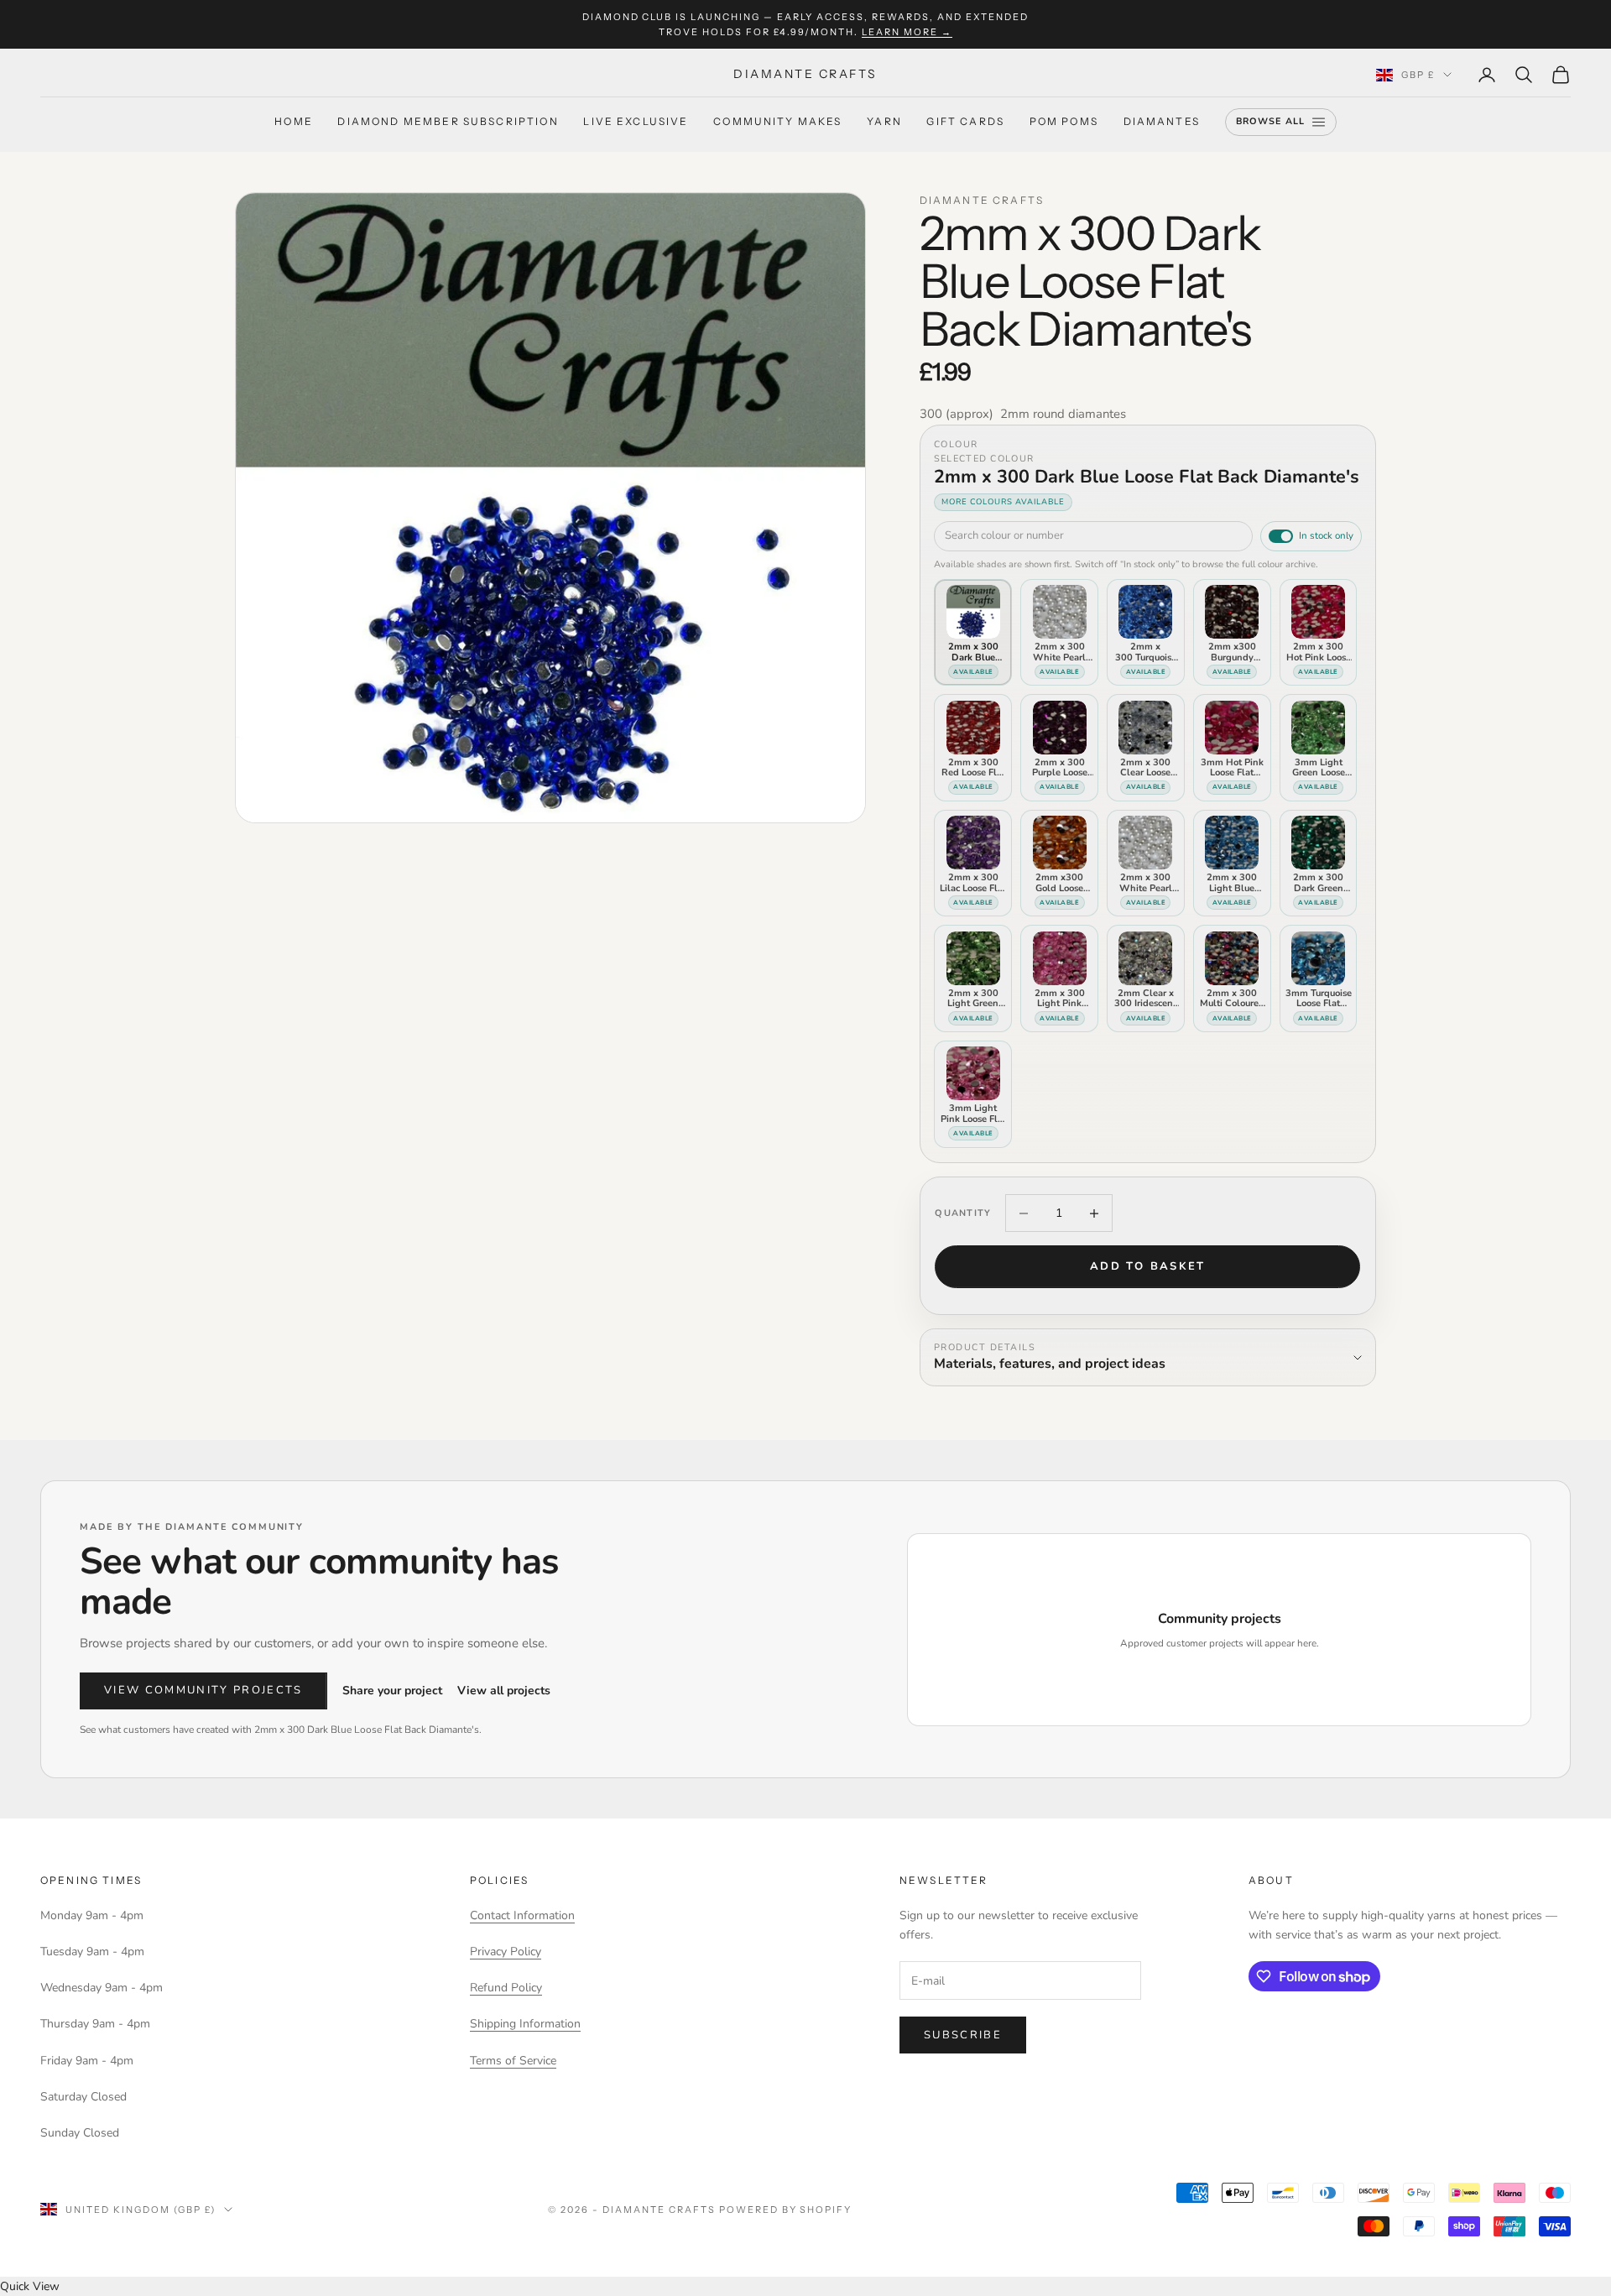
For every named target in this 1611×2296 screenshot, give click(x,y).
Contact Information (522, 1915)
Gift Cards (965, 122)
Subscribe (963, 2035)
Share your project (392, 1691)
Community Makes (777, 122)
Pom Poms (1064, 122)
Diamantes (1162, 122)
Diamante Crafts (982, 200)
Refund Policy (506, 1988)
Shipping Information (525, 2024)
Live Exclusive (636, 122)
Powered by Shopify (786, 2210)
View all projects (504, 1691)
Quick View (30, 2286)
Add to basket (1147, 1266)
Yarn (884, 122)
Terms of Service (513, 2061)
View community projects (203, 1690)
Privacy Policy (506, 1952)
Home (294, 122)
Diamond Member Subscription (448, 122)
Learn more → (907, 32)
